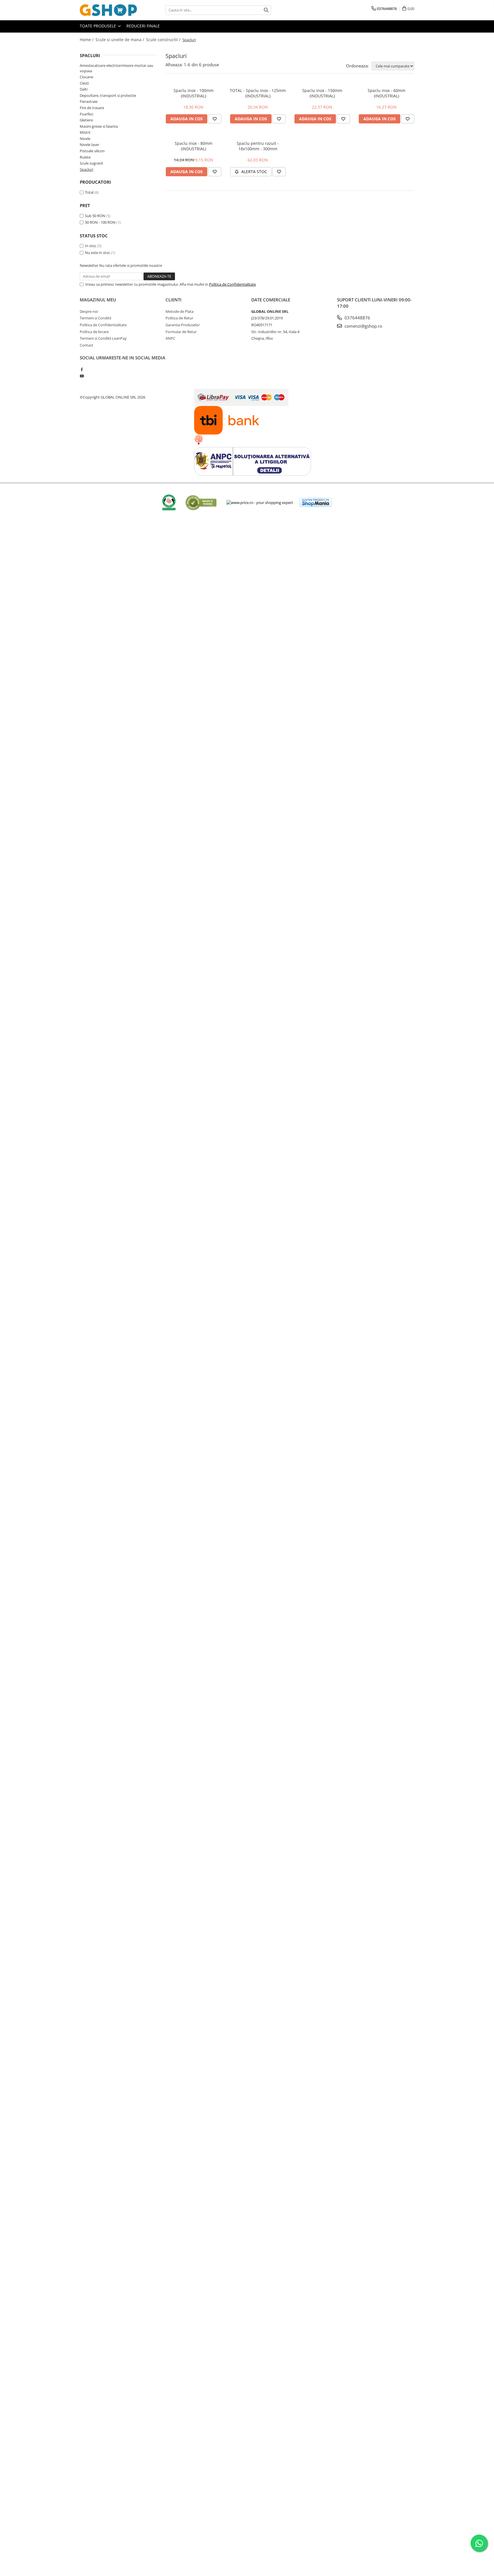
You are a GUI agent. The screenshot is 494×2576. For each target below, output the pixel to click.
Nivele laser (89, 145)
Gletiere (86, 120)
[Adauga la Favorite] (215, 119)
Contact (86, 345)
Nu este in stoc (97, 253)
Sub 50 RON (95, 216)
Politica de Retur (179, 318)
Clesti (84, 83)
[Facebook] (82, 369)
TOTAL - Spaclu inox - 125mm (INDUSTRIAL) (258, 93)
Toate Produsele (98, 26)
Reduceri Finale (143, 26)
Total (89, 192)
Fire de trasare (92, 108)
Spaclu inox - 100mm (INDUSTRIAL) (194, 93)
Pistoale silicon (92, 151)
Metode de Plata (180, 311)
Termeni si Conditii (95, 318)
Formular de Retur (181, 332)
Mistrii (85, 132)
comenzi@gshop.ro (363, 326)
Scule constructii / (164, 40)
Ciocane (86, 77)
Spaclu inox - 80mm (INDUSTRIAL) (194, 146)
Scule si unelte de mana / (120, 40)
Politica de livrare (94, 332)
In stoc (91, 246)
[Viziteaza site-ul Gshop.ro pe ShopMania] (316, 502)
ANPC (170, 338)
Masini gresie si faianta (99, 126)
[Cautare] (266, 10)
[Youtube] (82, 376)
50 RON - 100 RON (100, 222)
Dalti (84, 89)
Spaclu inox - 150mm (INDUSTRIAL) (322, 93)
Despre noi (89, 311)
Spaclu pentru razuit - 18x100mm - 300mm (258, 146)
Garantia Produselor (183, 325)
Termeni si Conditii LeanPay (103, 338)
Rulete (85, 157)
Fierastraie (89, 101)
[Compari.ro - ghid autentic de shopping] (201, 502)
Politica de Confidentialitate (232, 284)
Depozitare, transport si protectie (108, 95)
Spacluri (86, 169)
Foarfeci (86, 114)
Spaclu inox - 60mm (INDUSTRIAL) (387, 93)
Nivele (85, 139)
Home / (87, 40)
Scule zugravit (91, 163)
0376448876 (357, 318)
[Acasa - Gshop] (108, 10)
